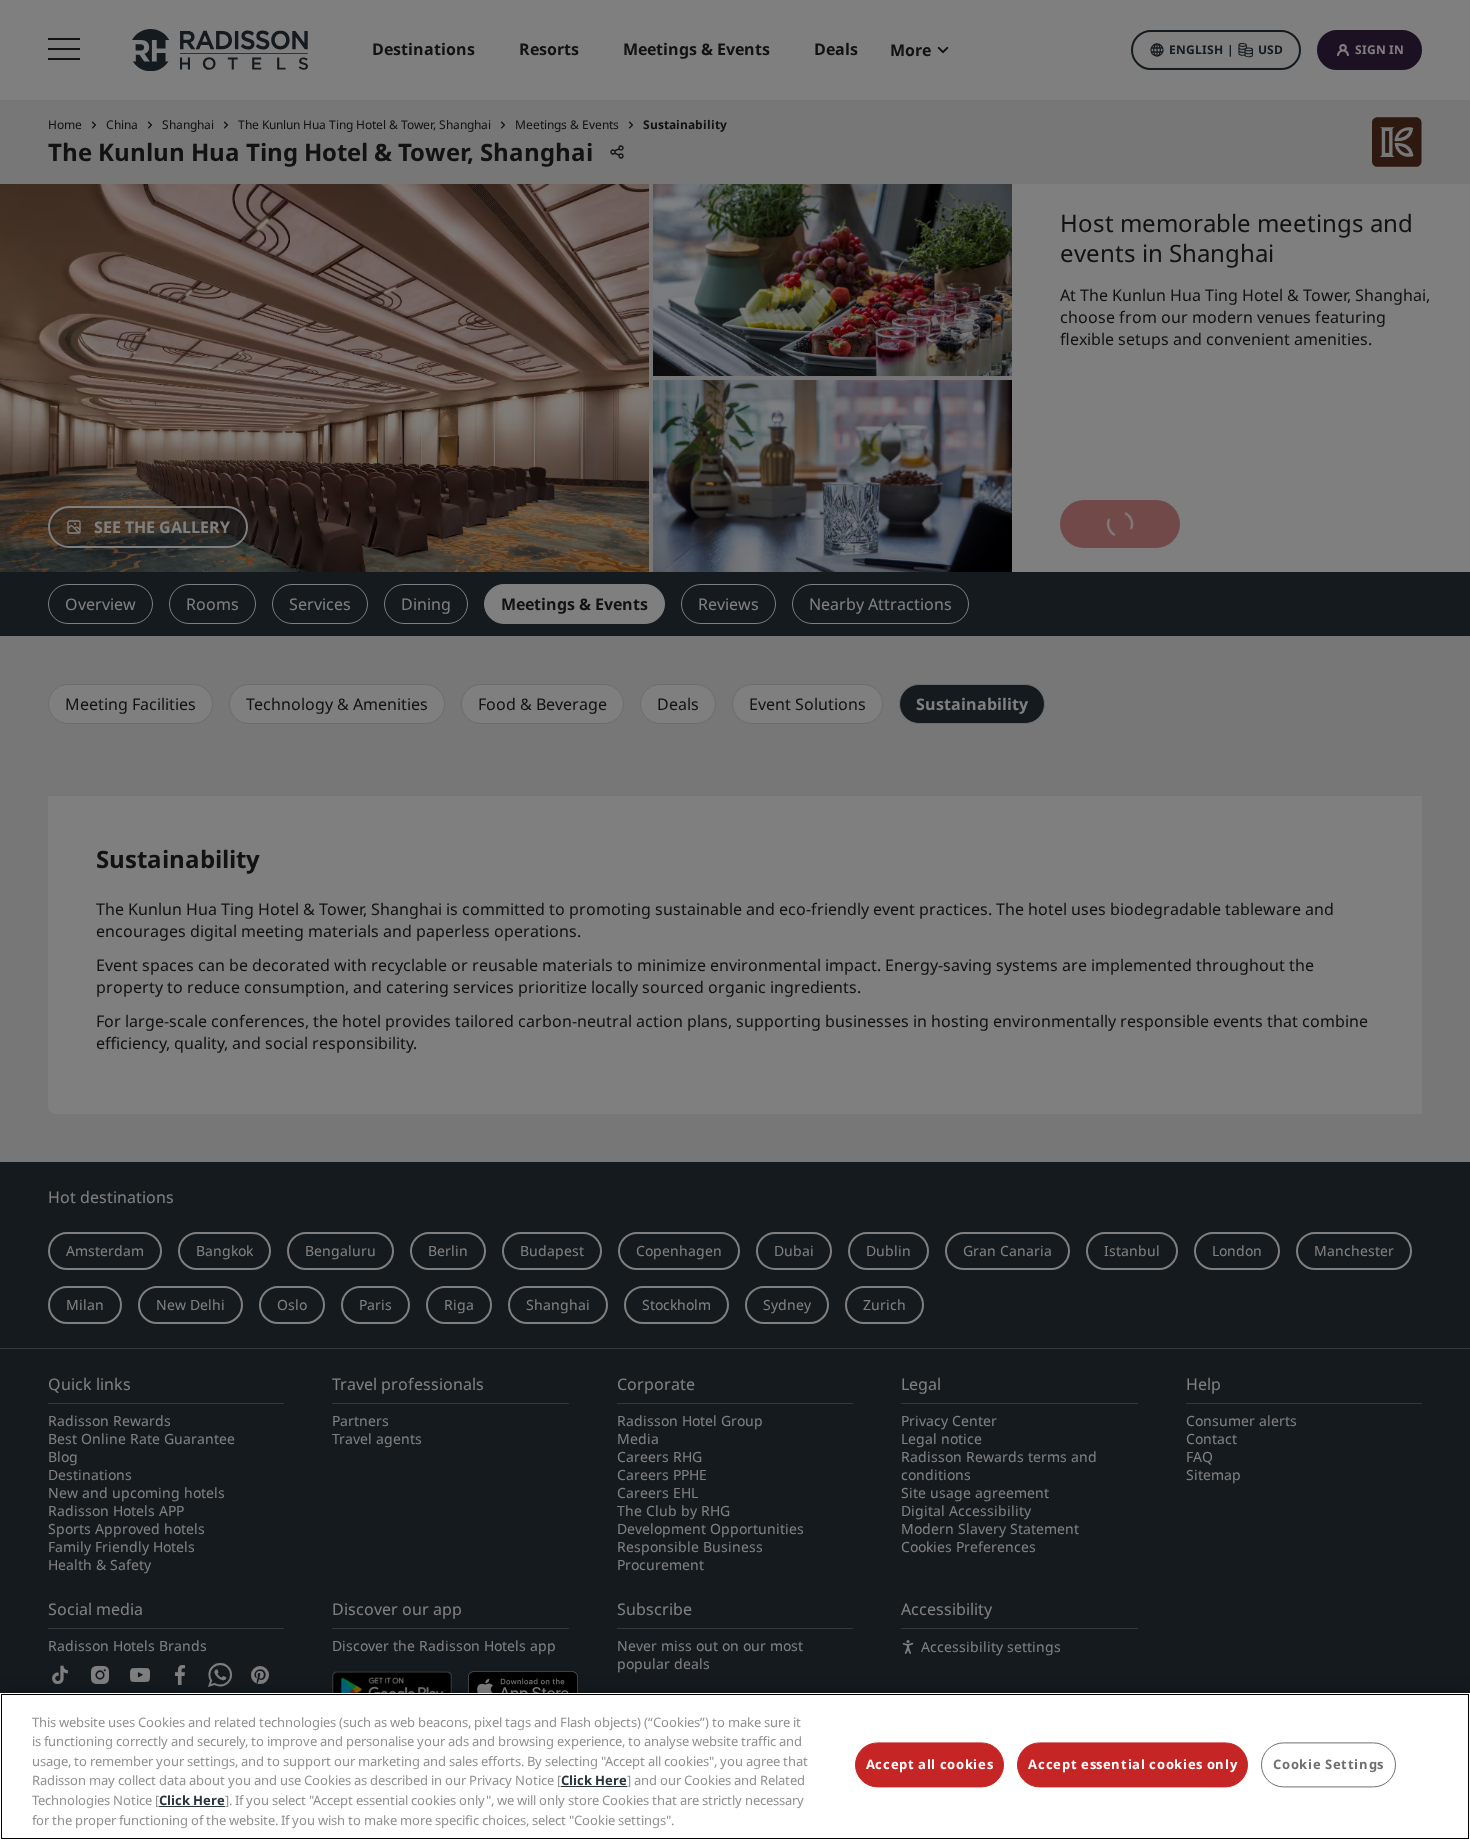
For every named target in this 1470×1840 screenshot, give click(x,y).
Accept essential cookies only (1132, 1765)
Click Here (594, 1780)
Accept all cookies (930, 1765)
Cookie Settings (1328, 1765)
